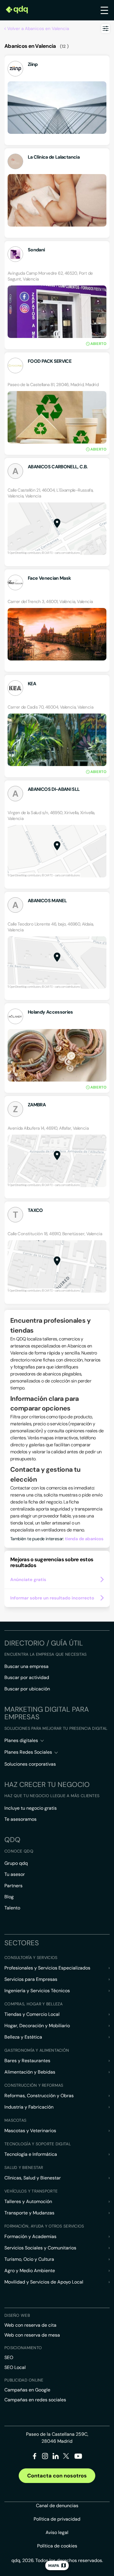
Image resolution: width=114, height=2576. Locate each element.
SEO (9, 2357)
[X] (66, 2457)
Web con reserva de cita (30, 2325)
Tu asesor (15, 1874)
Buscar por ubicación (27, 1689)
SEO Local (15, 2367)
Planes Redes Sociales (28, 1752)
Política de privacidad (57, 2519)
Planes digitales (21, 1740)
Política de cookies (57, 2546)
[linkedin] (56, 2457)
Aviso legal (57, 2532)
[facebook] (35, 2457)
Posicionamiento (23, 2348)
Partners (13, 1886)
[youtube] (78, 2458)
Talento (12, 1908)
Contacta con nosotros (57, 2476)
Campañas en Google (27, 2390)
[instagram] (45, 2457)
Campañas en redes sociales (35, 2400)
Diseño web (17, 2315)
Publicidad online (24, 2380)
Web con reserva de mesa (32, 2335)
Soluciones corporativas (30, 1764)
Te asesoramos (20, 1819)
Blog (9, 1897)
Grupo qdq (16, 1863)
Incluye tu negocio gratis (31, 1808)
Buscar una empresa (26, 1666)
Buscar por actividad (27, 1677)
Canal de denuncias (57, 2506)
